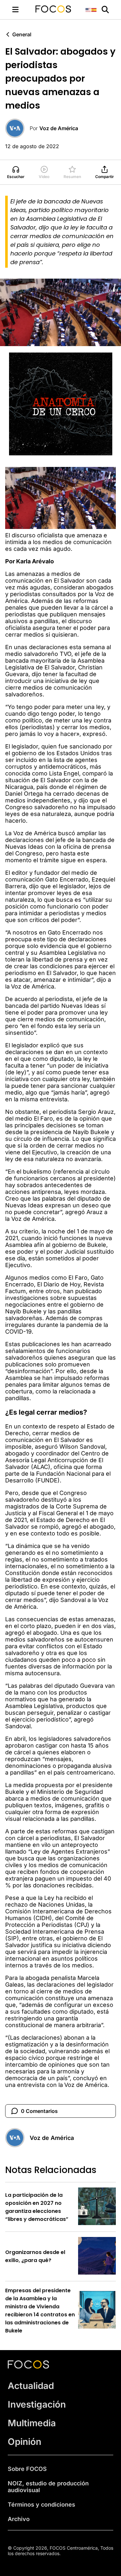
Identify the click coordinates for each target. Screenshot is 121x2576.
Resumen (72, 177)
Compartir (105, 177)
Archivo (19, 2519)
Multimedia (32, 2423)
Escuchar (16, 177)
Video (44, 177)
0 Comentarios (39, 2111)
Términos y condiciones (41, 2504)
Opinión (25, 2442)
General (22, 34)
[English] (88, 9)
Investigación (37, 2404)
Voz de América (59, 128)
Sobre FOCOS (27, 2469)
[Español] (94, 9)
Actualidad (31, 2386)
